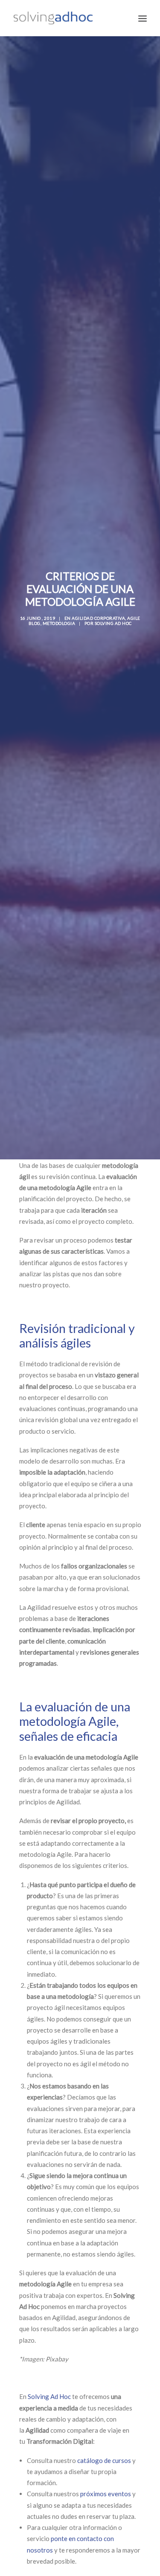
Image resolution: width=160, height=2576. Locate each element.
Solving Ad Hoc (113, 623)
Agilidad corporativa (98, 618)
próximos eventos (106, 2494)
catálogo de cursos (104, 2460)
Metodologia (59, 623)
